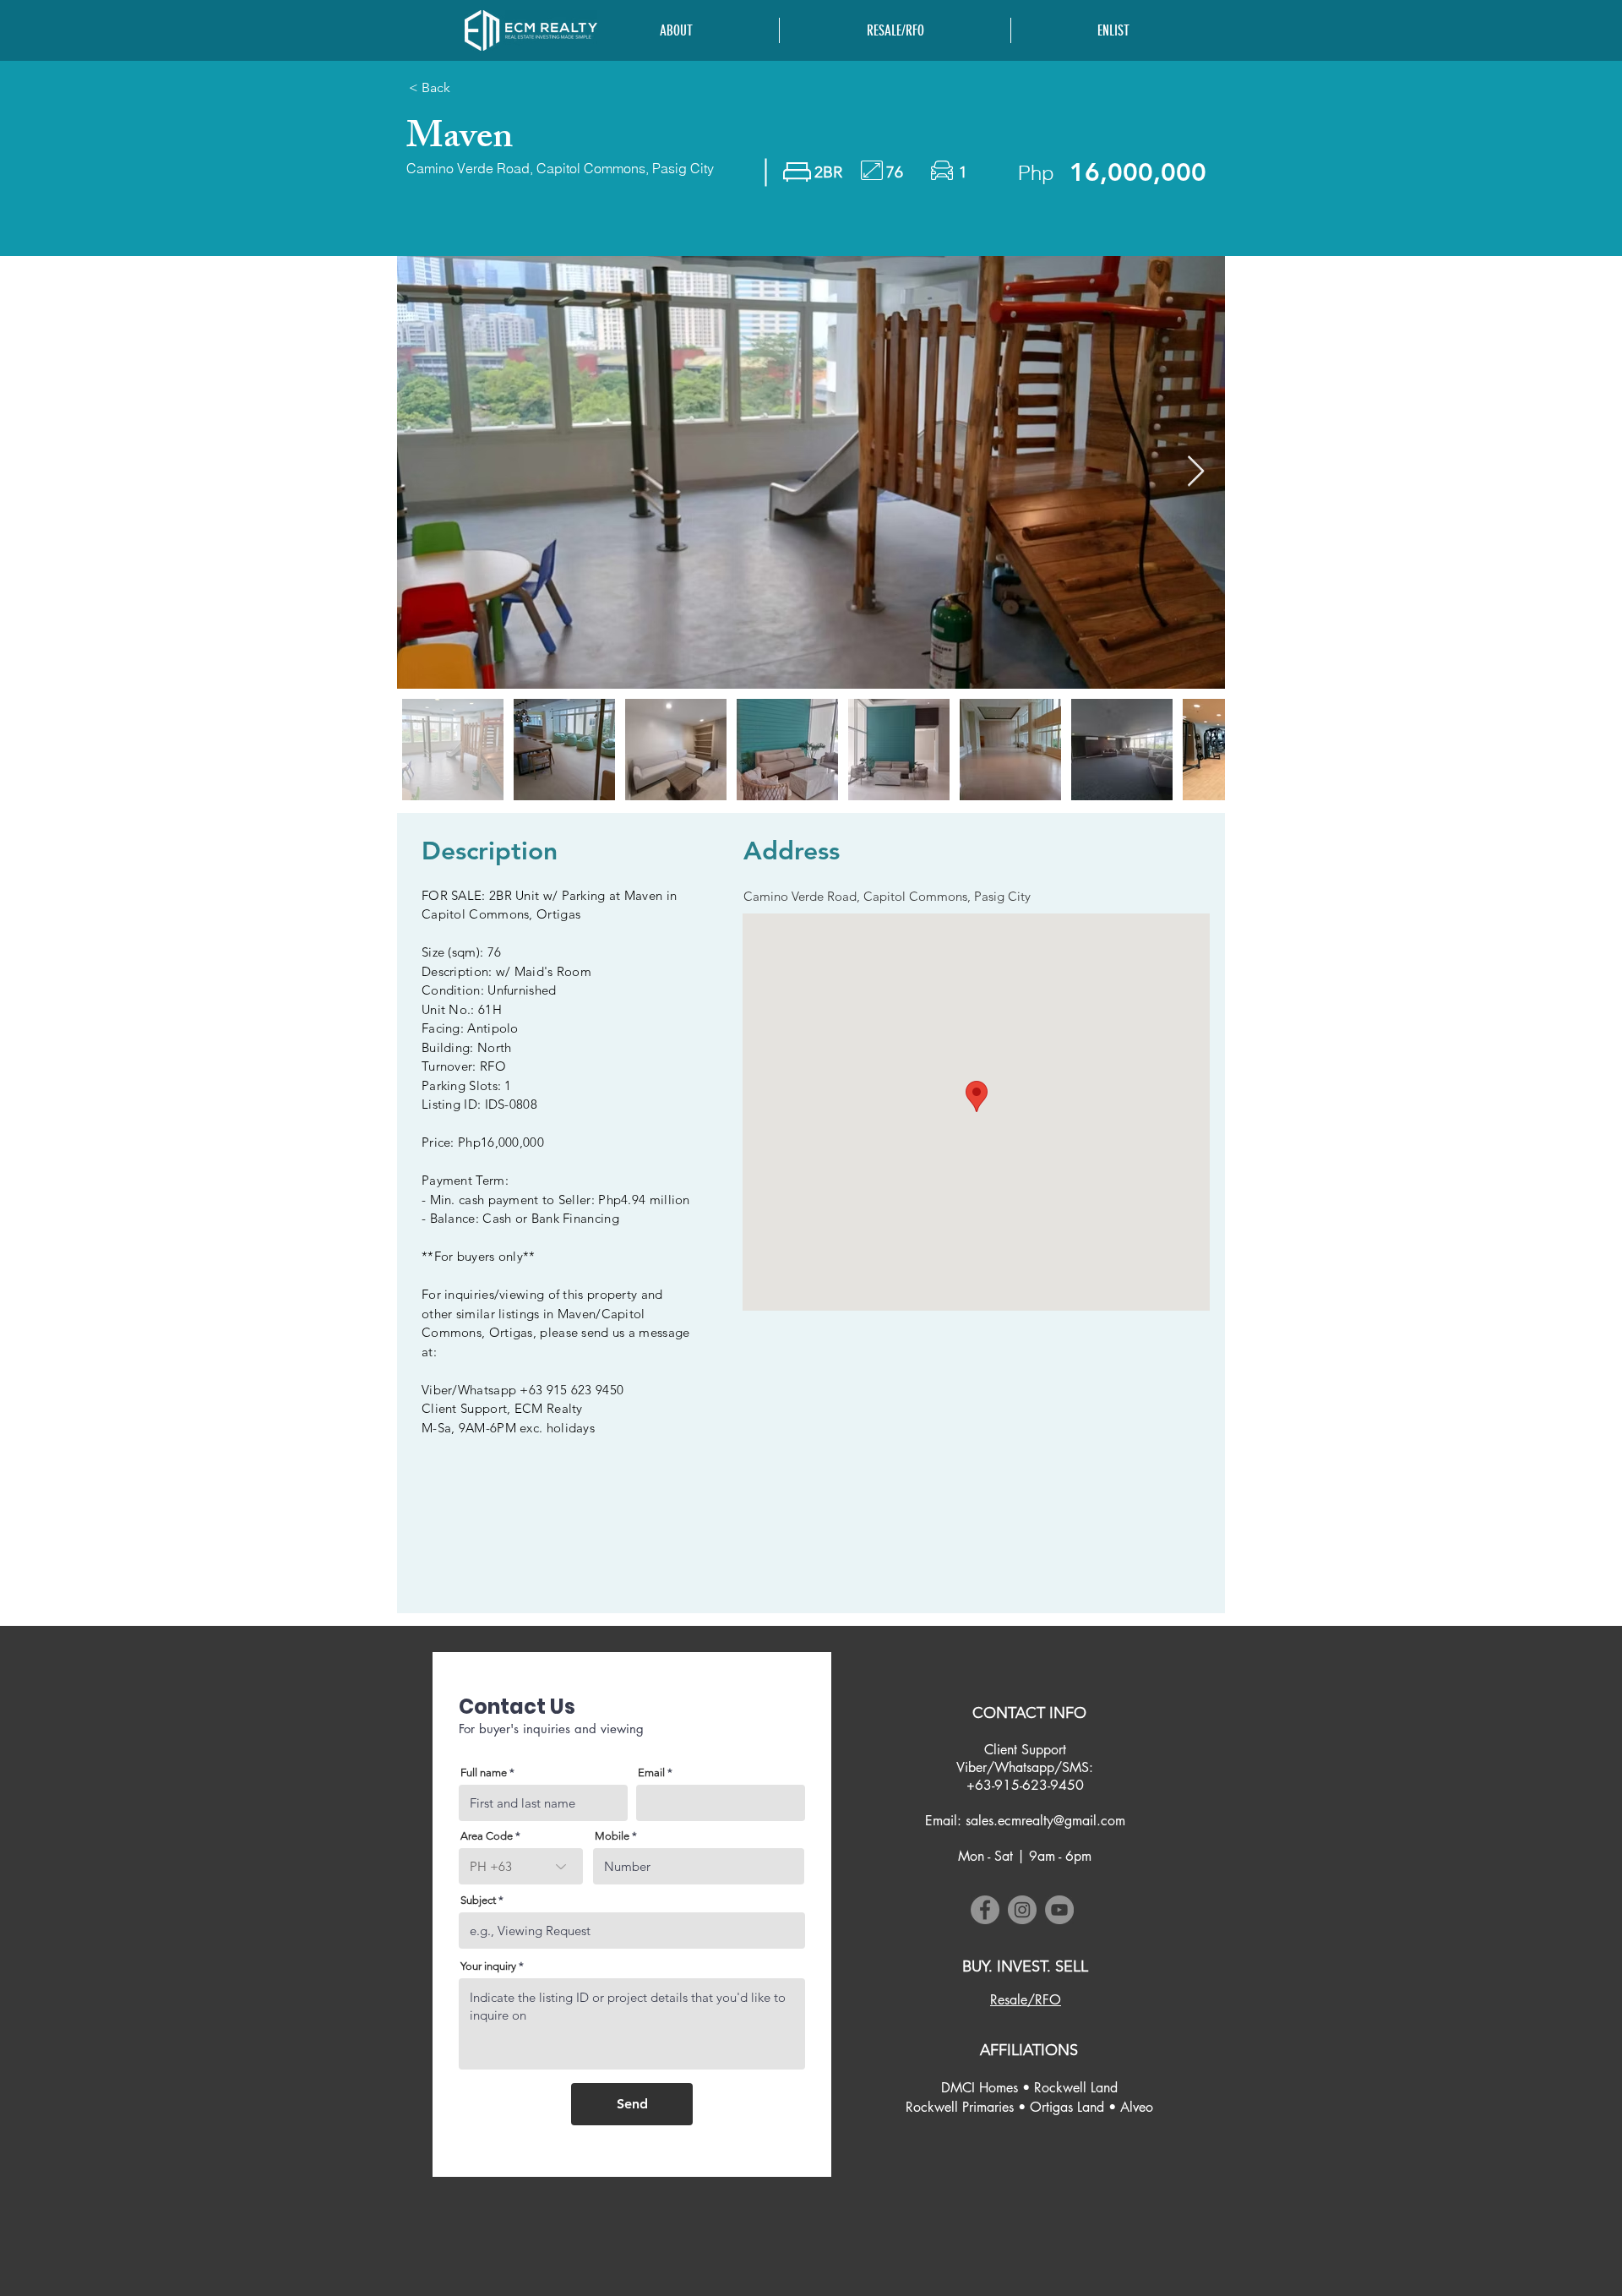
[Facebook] (985, 1910)
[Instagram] (1022, 1910)
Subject (478, 1900)
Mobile (612, 1836)
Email (651, 1772)
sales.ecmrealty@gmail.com (1045, 1821)
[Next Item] (1196, 472)
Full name (484, 1772)
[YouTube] (1059, 1910)
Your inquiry (488, 1966)
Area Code (487, 1836)
